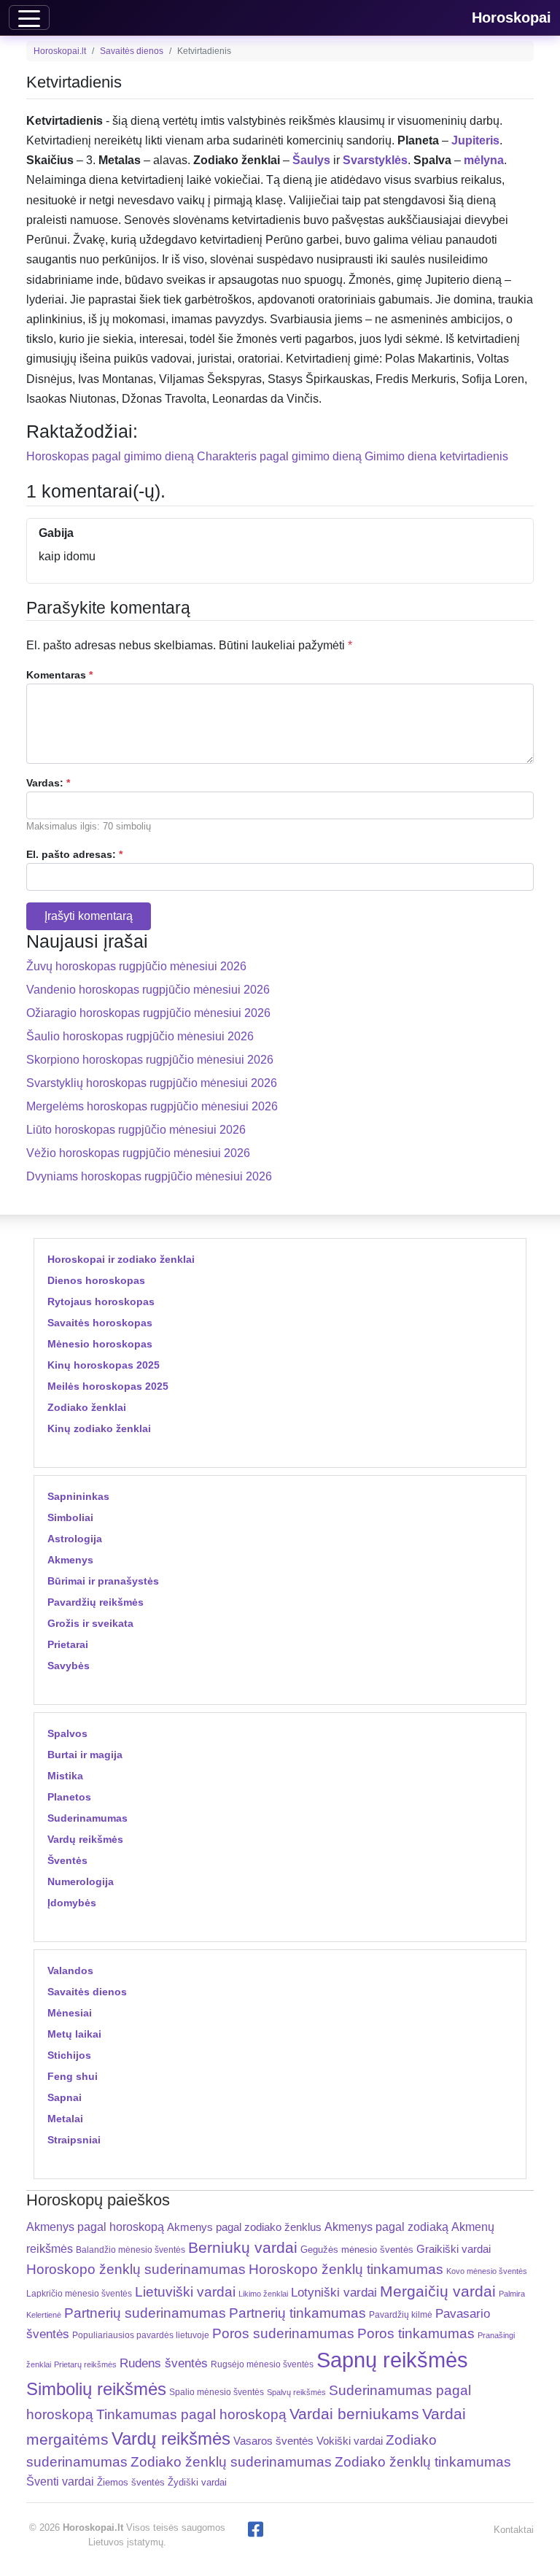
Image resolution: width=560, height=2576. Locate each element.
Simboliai (70, 1517)
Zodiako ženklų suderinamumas (231, 2462)
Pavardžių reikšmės (96, 1602)
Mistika (65, 1776)
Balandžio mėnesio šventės (131, 2250)
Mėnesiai (70, 2013)
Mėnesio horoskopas (100, 1344)
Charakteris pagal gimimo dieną (279, 456)
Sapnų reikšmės (392, 2360)
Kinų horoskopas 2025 (104, 1365)
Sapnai (65, 2097)
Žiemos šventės (131, 2483)
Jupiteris (475, 140)
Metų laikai (74, 2034)
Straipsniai (74, 2140)
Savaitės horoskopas (100, 1323)
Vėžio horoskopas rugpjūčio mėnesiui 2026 (138, 1153)
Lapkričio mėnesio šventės (79, 2294)
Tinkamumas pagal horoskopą (191, 2414)
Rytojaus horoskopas (101, 1301)
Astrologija (75, 1539)
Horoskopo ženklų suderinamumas (136, 2269)
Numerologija (81, 1881)
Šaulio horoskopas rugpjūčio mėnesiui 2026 (140, 1036)
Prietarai (68, 1644)
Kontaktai (514, 2530)
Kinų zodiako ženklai (99, 1428)
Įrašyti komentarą (89, 916)
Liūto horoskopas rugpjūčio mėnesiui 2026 (136, 1130)
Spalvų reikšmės (296, 2392)
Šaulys (311, 160)
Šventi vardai (60, 2481)
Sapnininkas (78, 1496)
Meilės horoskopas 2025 (108, 1386)
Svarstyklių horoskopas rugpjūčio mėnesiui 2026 (152, 1083)
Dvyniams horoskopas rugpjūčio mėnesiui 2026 (149, 1176)
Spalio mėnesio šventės (217, 2392)
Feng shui (73, 2076)
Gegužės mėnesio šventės (357, 2250)
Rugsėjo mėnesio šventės (262, 2364)
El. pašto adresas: (74, 854)
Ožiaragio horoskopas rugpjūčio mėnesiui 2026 (148, 1013)
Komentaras (59, 675)
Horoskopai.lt (60, 51)
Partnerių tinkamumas (297, 2313)
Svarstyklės (375, 160)
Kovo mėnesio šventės (487, 2271)
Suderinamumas (87, 1818)
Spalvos (67, 1733)
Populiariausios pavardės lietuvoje (141, 2335)
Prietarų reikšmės (85, 2364)
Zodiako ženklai (87, 1407)
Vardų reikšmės (85, 1839)
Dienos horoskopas (96, 1280)
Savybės (69, 1666)
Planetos (69, 1797)
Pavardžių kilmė (401, 2315)
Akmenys (70, 1560)
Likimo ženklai (263, 2294)
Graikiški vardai (454, 2249)
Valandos (70, 1970)
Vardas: (48, 783)
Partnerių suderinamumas (145, 2313)
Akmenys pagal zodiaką (386, 2227)
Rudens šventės (164, 2363)
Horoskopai (512, 18)
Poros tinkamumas (416, 2333)
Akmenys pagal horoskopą (95, 2227)
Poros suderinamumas (283, 2333)
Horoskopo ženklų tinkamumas (346, 2269)
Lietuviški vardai (185, 2292)
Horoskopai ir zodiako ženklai (121, 1259)
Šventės (67, 1860)
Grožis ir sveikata (90, 1623)
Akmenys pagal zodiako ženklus (244, 2227)
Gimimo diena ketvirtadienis (436, 456)
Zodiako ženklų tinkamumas (423, 2462)
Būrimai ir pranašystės (103, 1581)
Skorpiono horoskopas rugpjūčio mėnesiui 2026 (150, 1060)
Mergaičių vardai (438, 2291)
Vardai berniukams (354, 2414)
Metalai (65, 2119)
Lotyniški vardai (334, 2292)
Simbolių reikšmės (96, 2389)
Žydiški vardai (197, 2482)
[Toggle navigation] (29, 18)
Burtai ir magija (85, 1755)
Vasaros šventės (273, 2441)
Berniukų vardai (243, 2247)
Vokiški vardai (350, 2441)
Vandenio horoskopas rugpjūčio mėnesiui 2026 (148, 990)
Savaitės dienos (132, 51)
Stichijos (69, 2055)
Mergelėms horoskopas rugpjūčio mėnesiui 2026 (152, 1106)
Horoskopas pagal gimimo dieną (110, 456)
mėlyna (484, 160)
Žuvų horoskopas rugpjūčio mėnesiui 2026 (136, 966)
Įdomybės (72, 1903)
